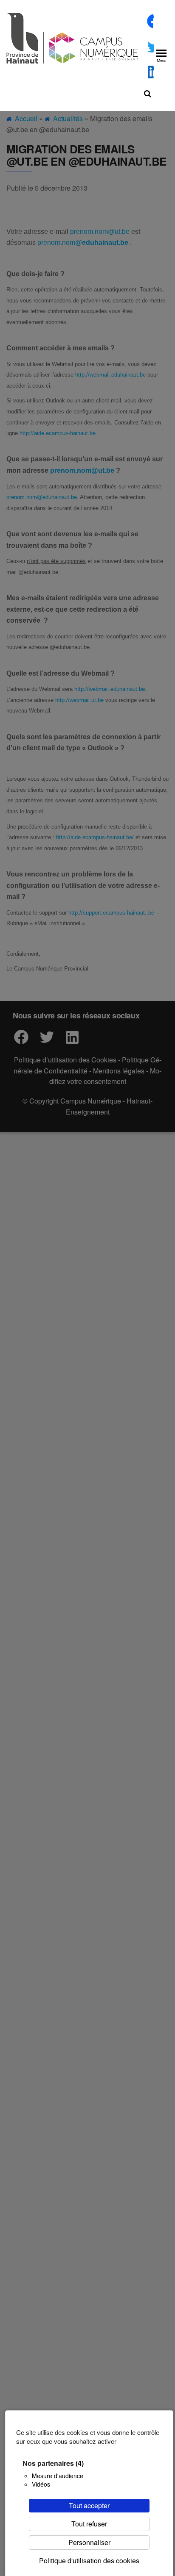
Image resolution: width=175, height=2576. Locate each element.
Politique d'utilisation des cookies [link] (89, 2561)
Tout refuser (89, 2524)
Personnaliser (89, 2542)
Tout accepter (89, 2505)
